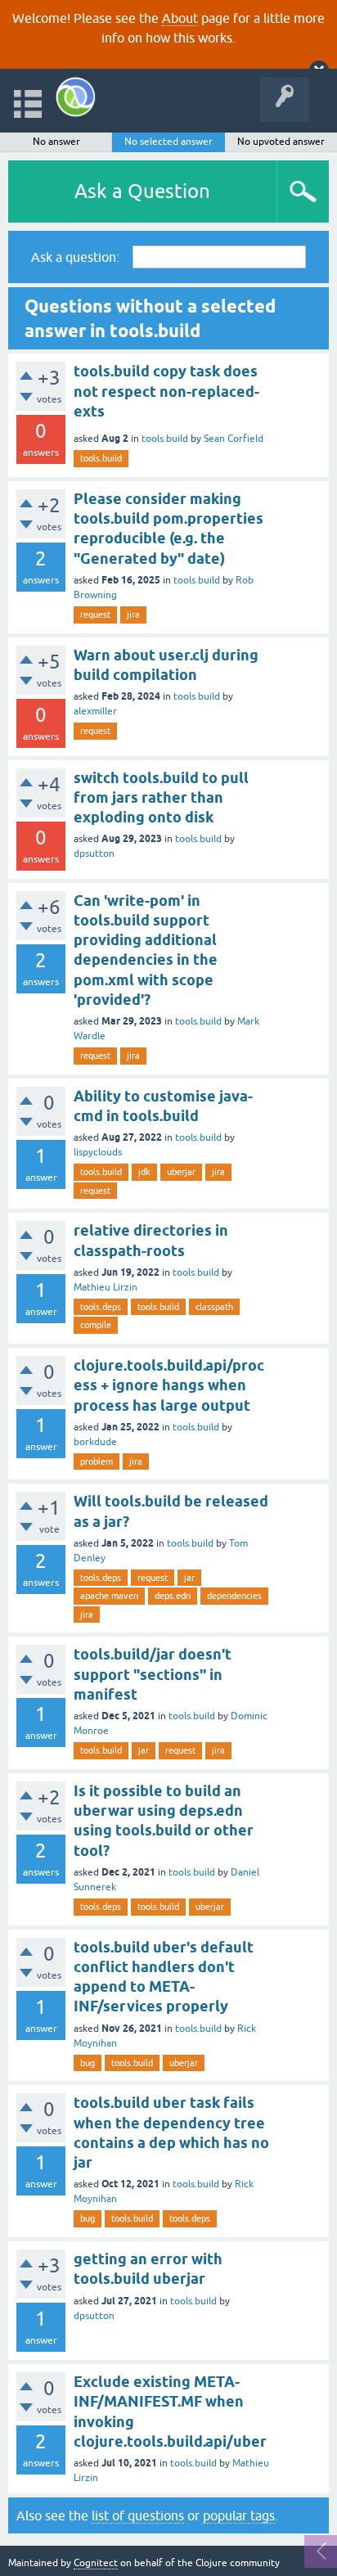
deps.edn (173, 1596)
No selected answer (168, 142)
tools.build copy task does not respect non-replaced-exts (166, 391)
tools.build (165, 439)
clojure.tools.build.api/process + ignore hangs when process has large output (169, 1385)
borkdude (95, 1442)
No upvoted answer (281, 142)
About (180, 18)
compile (96, 1325)
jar (189, 1578)
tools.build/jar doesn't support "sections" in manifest (153, 1674)
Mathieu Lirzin (106, 1287)
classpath (214, 1307)
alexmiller (95, 711)
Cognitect (96, 2563)
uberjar (181, 1172)
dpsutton (94, 853)
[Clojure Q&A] (76, 97)
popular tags (239, 2515)
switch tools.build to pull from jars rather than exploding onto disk (161, 798)
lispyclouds (98, 1152)
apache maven (109, 1596)
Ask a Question (142, 191)
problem (97, 1461)
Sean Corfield (234, 439)
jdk (144, 1172)
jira (133, 615)
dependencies (234, 1596)
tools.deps (101, 1307)
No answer (56, 142)
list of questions (138, 2515)
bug (88, 2063)
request (95, 615)
